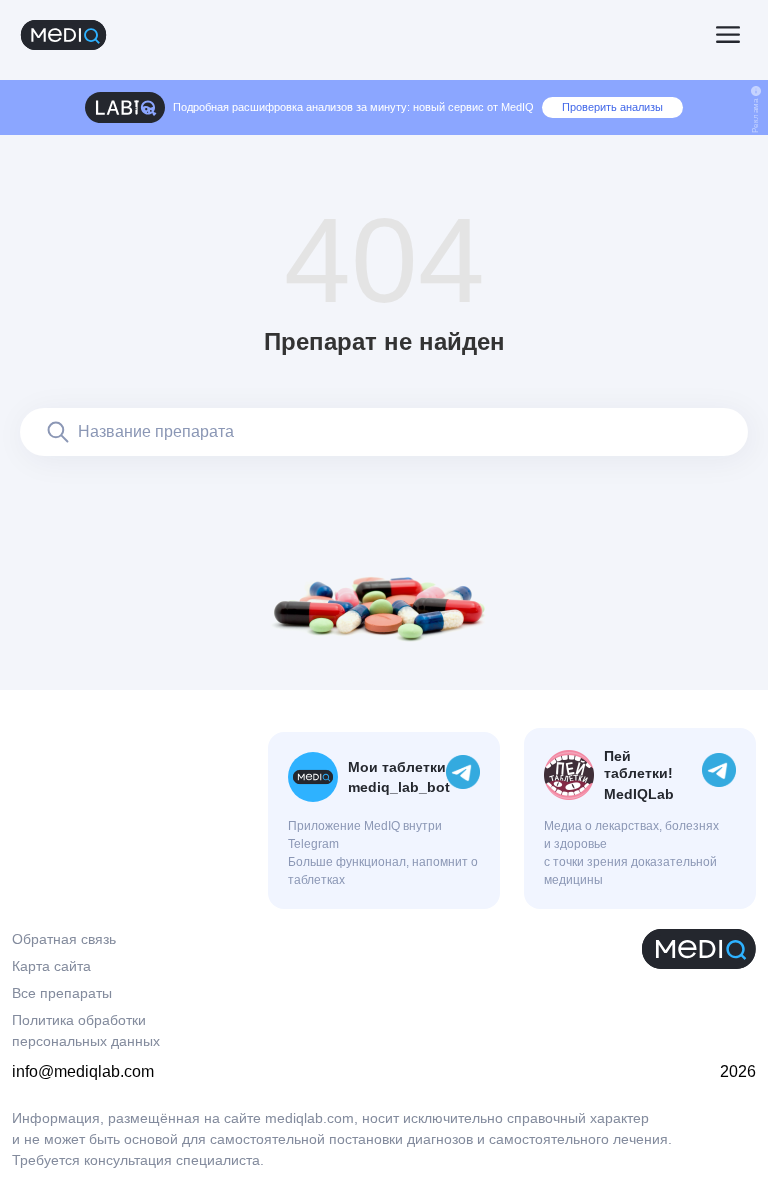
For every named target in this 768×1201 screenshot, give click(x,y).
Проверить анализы (612, 107)
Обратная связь (64, 939)
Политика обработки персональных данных (86, 1030)
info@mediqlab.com (83, 1071)
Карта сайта (51, 966)
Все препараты (62, 993)
